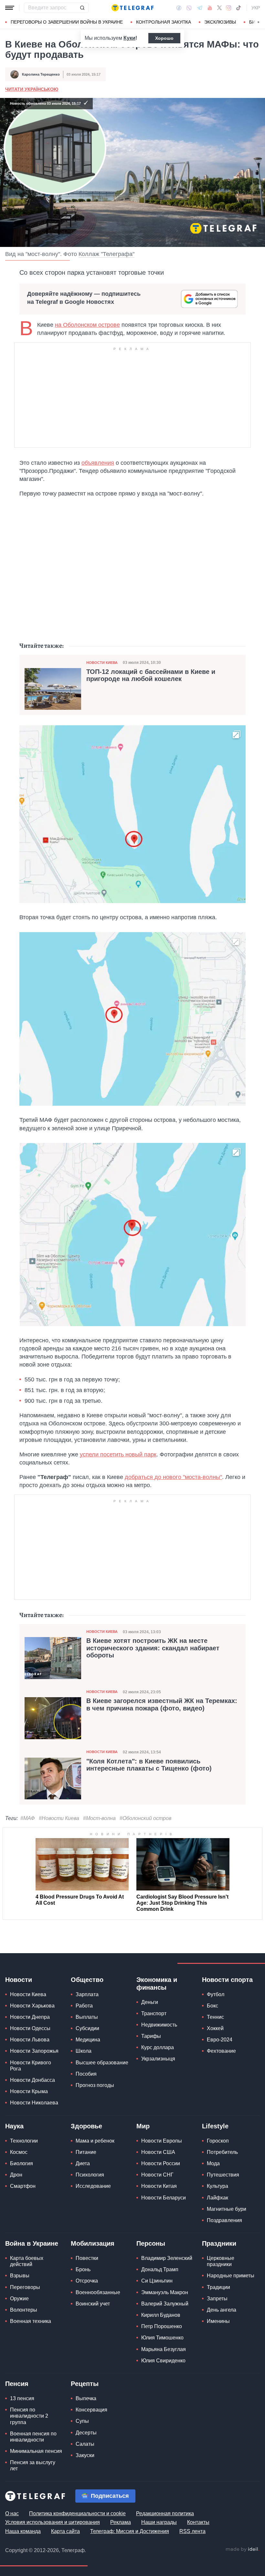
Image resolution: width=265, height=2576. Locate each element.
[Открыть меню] (10, 8)
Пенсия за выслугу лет (33, 2465)
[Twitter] (219, 8)
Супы (82, 2421)
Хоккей (215, 2028)
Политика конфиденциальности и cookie (77, 2513)
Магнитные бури (227, 2209)
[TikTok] (238, 8)
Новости (19, 1980)
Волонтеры (24, 2310)
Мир (143, 2126)
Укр (256, 8)
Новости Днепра (30, 2017)
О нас (12, 2513)
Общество (87, 1980)
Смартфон (23, 2186)
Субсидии (87, 2028)
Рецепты (85, 2384)
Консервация (91, 2410)
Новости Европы (162, 2141)
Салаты (85, 2444)
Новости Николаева (34, 2103)
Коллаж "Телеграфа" (106, 254)
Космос (19, 2152)
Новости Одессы (30, 2028)
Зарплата (87, 1994)
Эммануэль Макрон (165, 2292)
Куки (129, 38)
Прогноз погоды (95, 2085)
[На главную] (132, 8)
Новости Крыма (29, 2091)
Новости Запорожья (34, 2051)
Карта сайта (65, 2531)
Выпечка (86, 2398)
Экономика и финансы (157, 1984)
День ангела (222, 2310)
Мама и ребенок (95, 2141)
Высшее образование (102, 2063)
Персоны (151, 2243)
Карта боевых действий (27, 2261)
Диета (83, 2163)
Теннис (215, 2017)
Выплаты (87, 2017)
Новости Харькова (32, 2006)
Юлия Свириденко (163, 2361)
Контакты (198, 2522)
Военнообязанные (98, 2292)
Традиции (218, 2287)
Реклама (121, 2522)
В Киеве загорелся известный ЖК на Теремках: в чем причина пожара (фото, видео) (162, 1704)
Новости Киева (102, 663)
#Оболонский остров (145, 1818)
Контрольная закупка (164, 22)
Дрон (16, 2175)
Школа (84, 2051)
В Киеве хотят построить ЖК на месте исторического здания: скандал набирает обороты (153, 1648)
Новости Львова (30, 2040)
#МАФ (28, 1818)
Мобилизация (93, 2243)
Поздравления (224, 2220)
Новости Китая (159, 2186)
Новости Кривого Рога (31, 2066)
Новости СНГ (157, 2175)
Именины (218, 2321)
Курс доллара (158, 2047)
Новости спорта (227, 1980)
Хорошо (164, 38)
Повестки (87, 2258)
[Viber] (189, 8)
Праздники (219, 2243)
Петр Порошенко (162, 2326)
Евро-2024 (220, 2040)
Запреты (217, 2299)
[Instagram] (229, 8)
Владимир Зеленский (167, 2258)
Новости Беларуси (164, 2198)
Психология (90, 2175)
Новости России (161, 2163)
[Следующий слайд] (259, 22)
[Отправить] (82, 8)
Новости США (158, 2152)
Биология (21, 2163)
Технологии (24, 2141)
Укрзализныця (158, 2059)
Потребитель (222, 2152)
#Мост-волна (99, 1818)
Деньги (150, 2002)
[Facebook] (179, 8)
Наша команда (23, 2531)
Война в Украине (32, 2243)
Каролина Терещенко (41, 74)
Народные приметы (231, 2276)
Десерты (86, 2433)
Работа (84, 2006)
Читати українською (32, 89)
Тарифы (151, 2036)
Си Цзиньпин (157, 2281)
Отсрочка (87, 2281)
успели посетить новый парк (118, 1454)
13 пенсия (22, 2398)
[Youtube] (210, 8)
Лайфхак (217, 2198)
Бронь (83, 2269)
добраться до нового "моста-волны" (173, 1477)
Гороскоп (218, 2141)
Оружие (19, 2299)
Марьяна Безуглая (164, 2349)
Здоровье (86, 2126)
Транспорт (154, 2013)
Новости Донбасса (32, 2080)
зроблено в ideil (242, 2549)
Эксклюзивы (220, 22)
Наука (14, 2126)
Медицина (88, 2040)
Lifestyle (215, 2126)
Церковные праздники (221, 2261)
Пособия (86, 2074)
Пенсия (17, 2384)
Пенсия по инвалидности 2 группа (29, 2416)
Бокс (212, 2006)
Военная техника (31, 2321)
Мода (213, 2163)
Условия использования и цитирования (53, 2522)
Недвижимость (159, 2025)
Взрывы (20, 2276)
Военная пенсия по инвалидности (33, 2437)
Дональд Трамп (160, 2269)
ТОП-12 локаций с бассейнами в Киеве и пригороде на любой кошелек (151, 675)
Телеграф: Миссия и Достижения (130, 2531)
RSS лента (192, 2531)
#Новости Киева (59, 1818)
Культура (217, 2186)
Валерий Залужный (165, 2304)
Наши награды (159, 2522)
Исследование (93, 2186)
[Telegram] (200, 8)
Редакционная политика (165, 2513)
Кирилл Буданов (161, 2315)
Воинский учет (93, 2304)
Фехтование (221, 2051)
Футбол (216, 1994)
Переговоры (25, 2287)
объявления (98, 463)
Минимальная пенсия (36, 2451)
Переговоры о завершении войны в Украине (67, 22)
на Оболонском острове (87, 325)
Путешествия (223, 2175)
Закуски (85, 2455)
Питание (86, 2152)
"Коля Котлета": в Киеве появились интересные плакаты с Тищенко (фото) (149, 1765)
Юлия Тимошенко (162, 2338)
